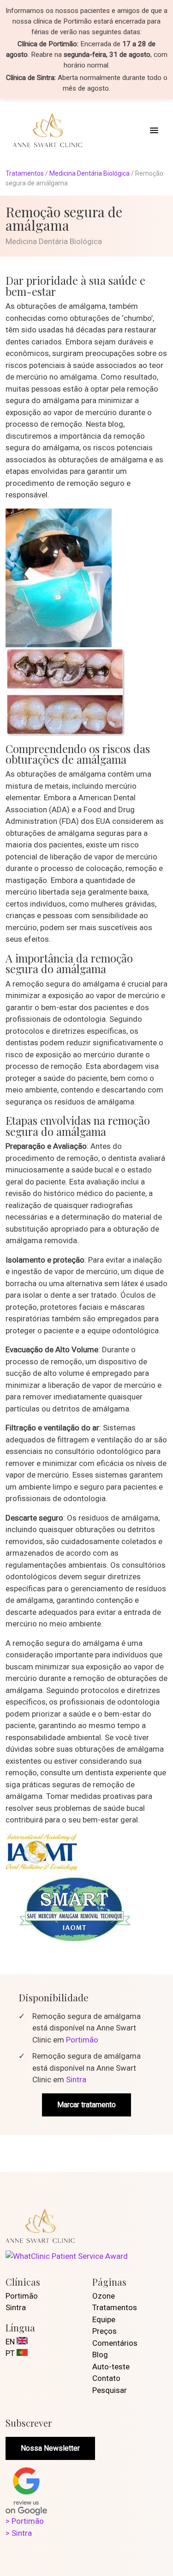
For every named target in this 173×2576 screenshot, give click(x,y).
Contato (106, 2378)
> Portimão (25, 2521)
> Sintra (19, 2533)
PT (11, 2353)
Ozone (104, 2296)
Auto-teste (111, 2367)
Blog (100, 2355)
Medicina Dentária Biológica (89, 173)
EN (11, 2342)
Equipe (104, 2319)
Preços (104, 2331)
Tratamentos (25, 173)
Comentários (115, 2343)
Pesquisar (110, 2390)
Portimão (82, 2040)
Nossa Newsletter (50, 2448)
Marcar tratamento (86, 2105)
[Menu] (154, 130)
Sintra (76, 2079)
